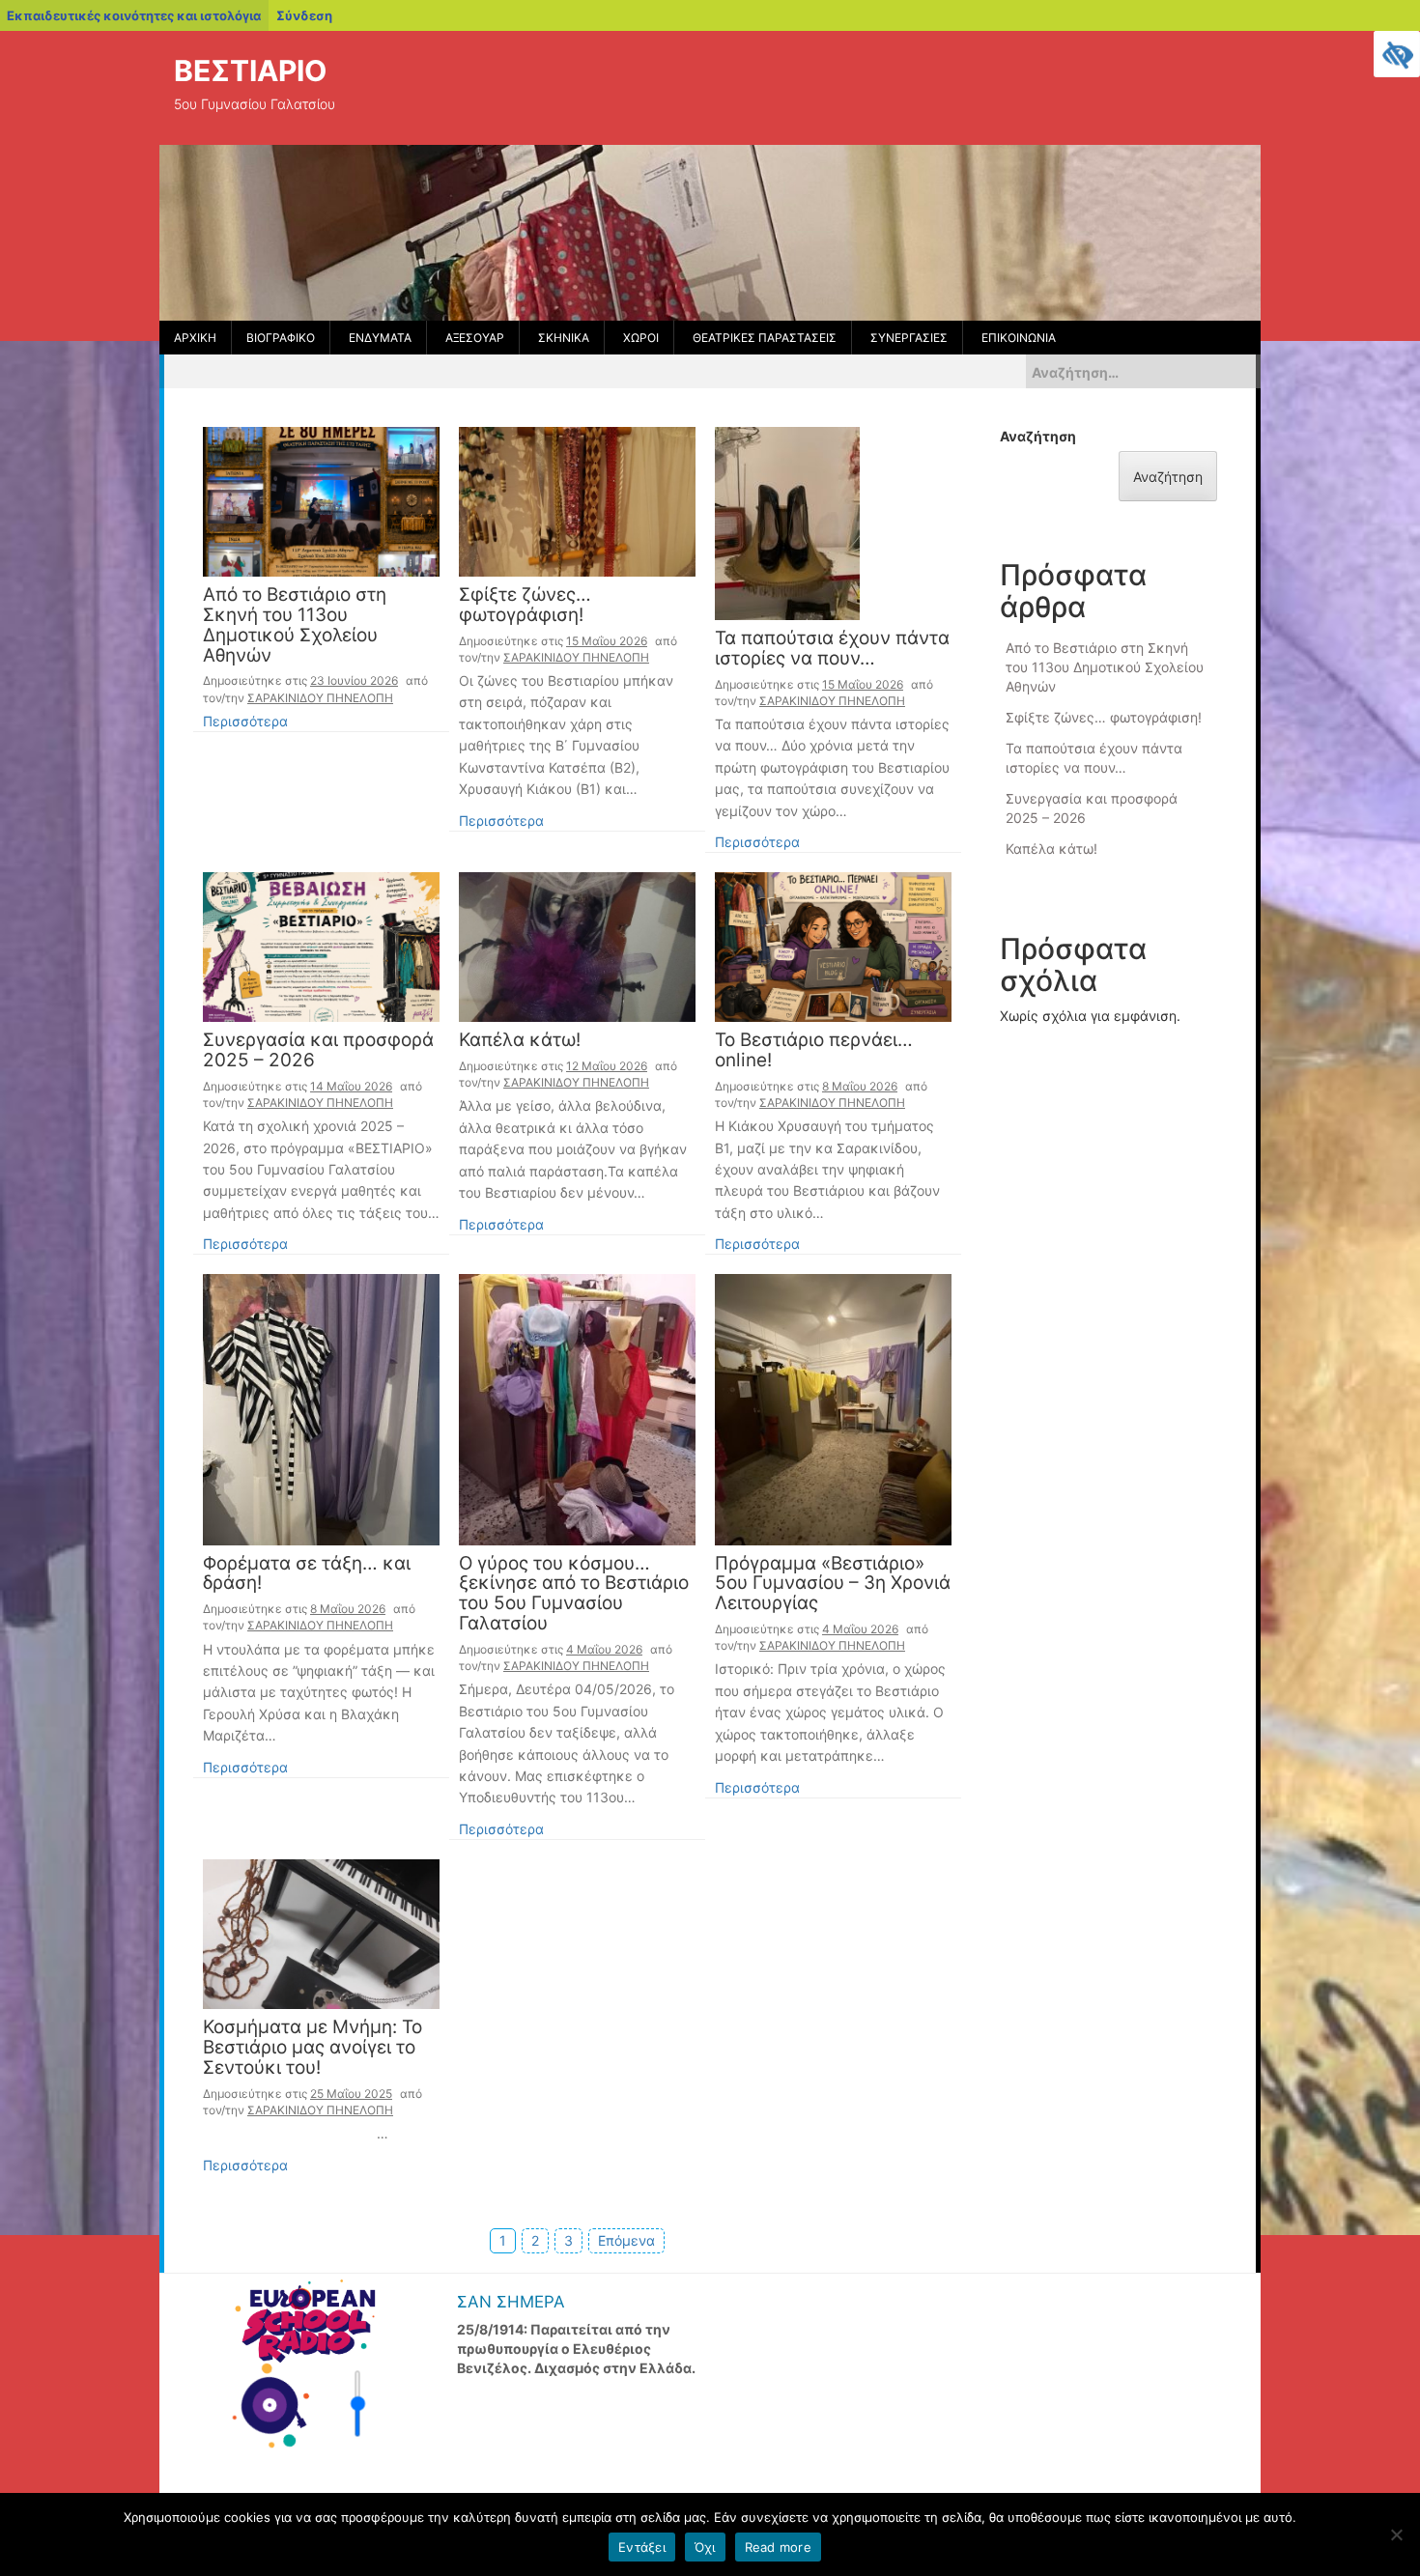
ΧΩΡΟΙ (641, 338)
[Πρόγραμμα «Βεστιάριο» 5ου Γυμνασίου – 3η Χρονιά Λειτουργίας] (833, 1408)
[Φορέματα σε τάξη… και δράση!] (321, 1408)
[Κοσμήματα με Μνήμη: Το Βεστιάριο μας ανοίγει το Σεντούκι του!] (321, 1932)
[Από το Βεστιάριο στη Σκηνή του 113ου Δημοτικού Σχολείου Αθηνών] (321, 500)
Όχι (705, 2547)
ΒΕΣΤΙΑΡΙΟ (250, 71)
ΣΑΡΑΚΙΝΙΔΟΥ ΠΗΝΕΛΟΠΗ (320, 698)
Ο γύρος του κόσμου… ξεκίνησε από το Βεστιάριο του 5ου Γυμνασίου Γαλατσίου (574, 1595)
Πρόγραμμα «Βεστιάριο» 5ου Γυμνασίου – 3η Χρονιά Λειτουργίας (833, 1585)
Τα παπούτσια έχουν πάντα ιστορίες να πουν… (832, 649)
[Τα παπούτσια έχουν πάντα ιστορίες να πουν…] (787, 522)
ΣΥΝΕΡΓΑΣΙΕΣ (909, 338)
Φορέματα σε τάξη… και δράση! (307, 1574)
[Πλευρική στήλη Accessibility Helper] (1397, 54)
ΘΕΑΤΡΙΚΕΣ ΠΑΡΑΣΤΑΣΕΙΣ (765, 338)
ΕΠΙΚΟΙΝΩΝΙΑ (1019, 338)
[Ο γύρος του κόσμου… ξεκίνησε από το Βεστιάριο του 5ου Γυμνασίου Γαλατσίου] (577, 1408)
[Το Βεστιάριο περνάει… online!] (833, 945)
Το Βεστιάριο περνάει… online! (814, 1051)
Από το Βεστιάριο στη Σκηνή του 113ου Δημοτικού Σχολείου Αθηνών (295, 626)
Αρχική (195, 338)
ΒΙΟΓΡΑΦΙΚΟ (281, 338)
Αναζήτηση (1038, 436)
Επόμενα (626, 2240)
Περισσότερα (245, 721)
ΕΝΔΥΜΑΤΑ (380, 338)
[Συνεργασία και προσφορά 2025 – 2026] (321, 945)
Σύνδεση (304, 15)
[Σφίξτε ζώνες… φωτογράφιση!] (577, 500)
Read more (778, 2547)
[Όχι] (1396, 2534)
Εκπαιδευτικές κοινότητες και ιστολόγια (134, 15)
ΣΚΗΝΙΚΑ (564, 338)
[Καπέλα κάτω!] (577, 945)
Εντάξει (642, 2547)
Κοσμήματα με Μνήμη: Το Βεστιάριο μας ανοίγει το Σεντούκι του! (312, 2048)
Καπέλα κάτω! (520, 1041)
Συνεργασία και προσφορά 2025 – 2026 (318, 1051)
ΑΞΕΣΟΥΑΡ (475, 338)
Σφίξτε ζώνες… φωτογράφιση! (525, 606)
